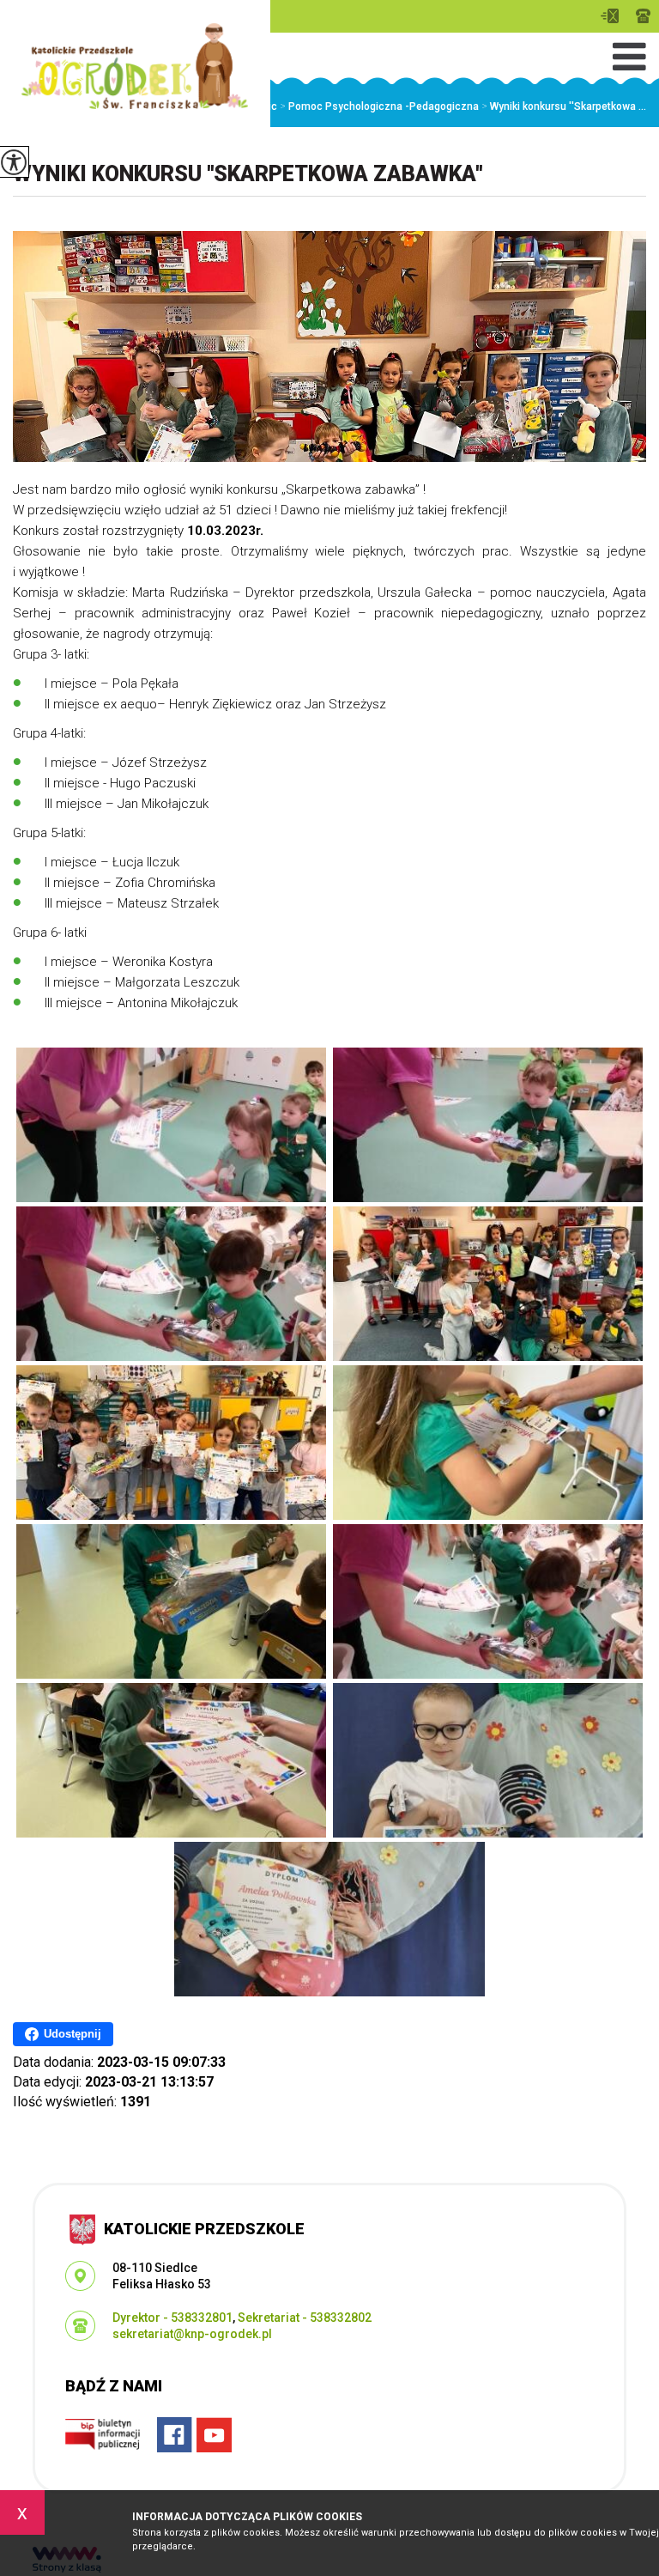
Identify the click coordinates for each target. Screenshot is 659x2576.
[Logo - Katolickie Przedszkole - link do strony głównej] (135, 66)
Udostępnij (73, 2034)
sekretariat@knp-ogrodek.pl (614, 16)
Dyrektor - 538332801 (172, 2318)
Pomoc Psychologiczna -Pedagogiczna (379, 106)
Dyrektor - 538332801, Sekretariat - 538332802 (643, 16)
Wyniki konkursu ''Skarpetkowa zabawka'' (248, 174)
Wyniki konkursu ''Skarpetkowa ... (564, 106)
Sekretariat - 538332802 (305, 2318)
